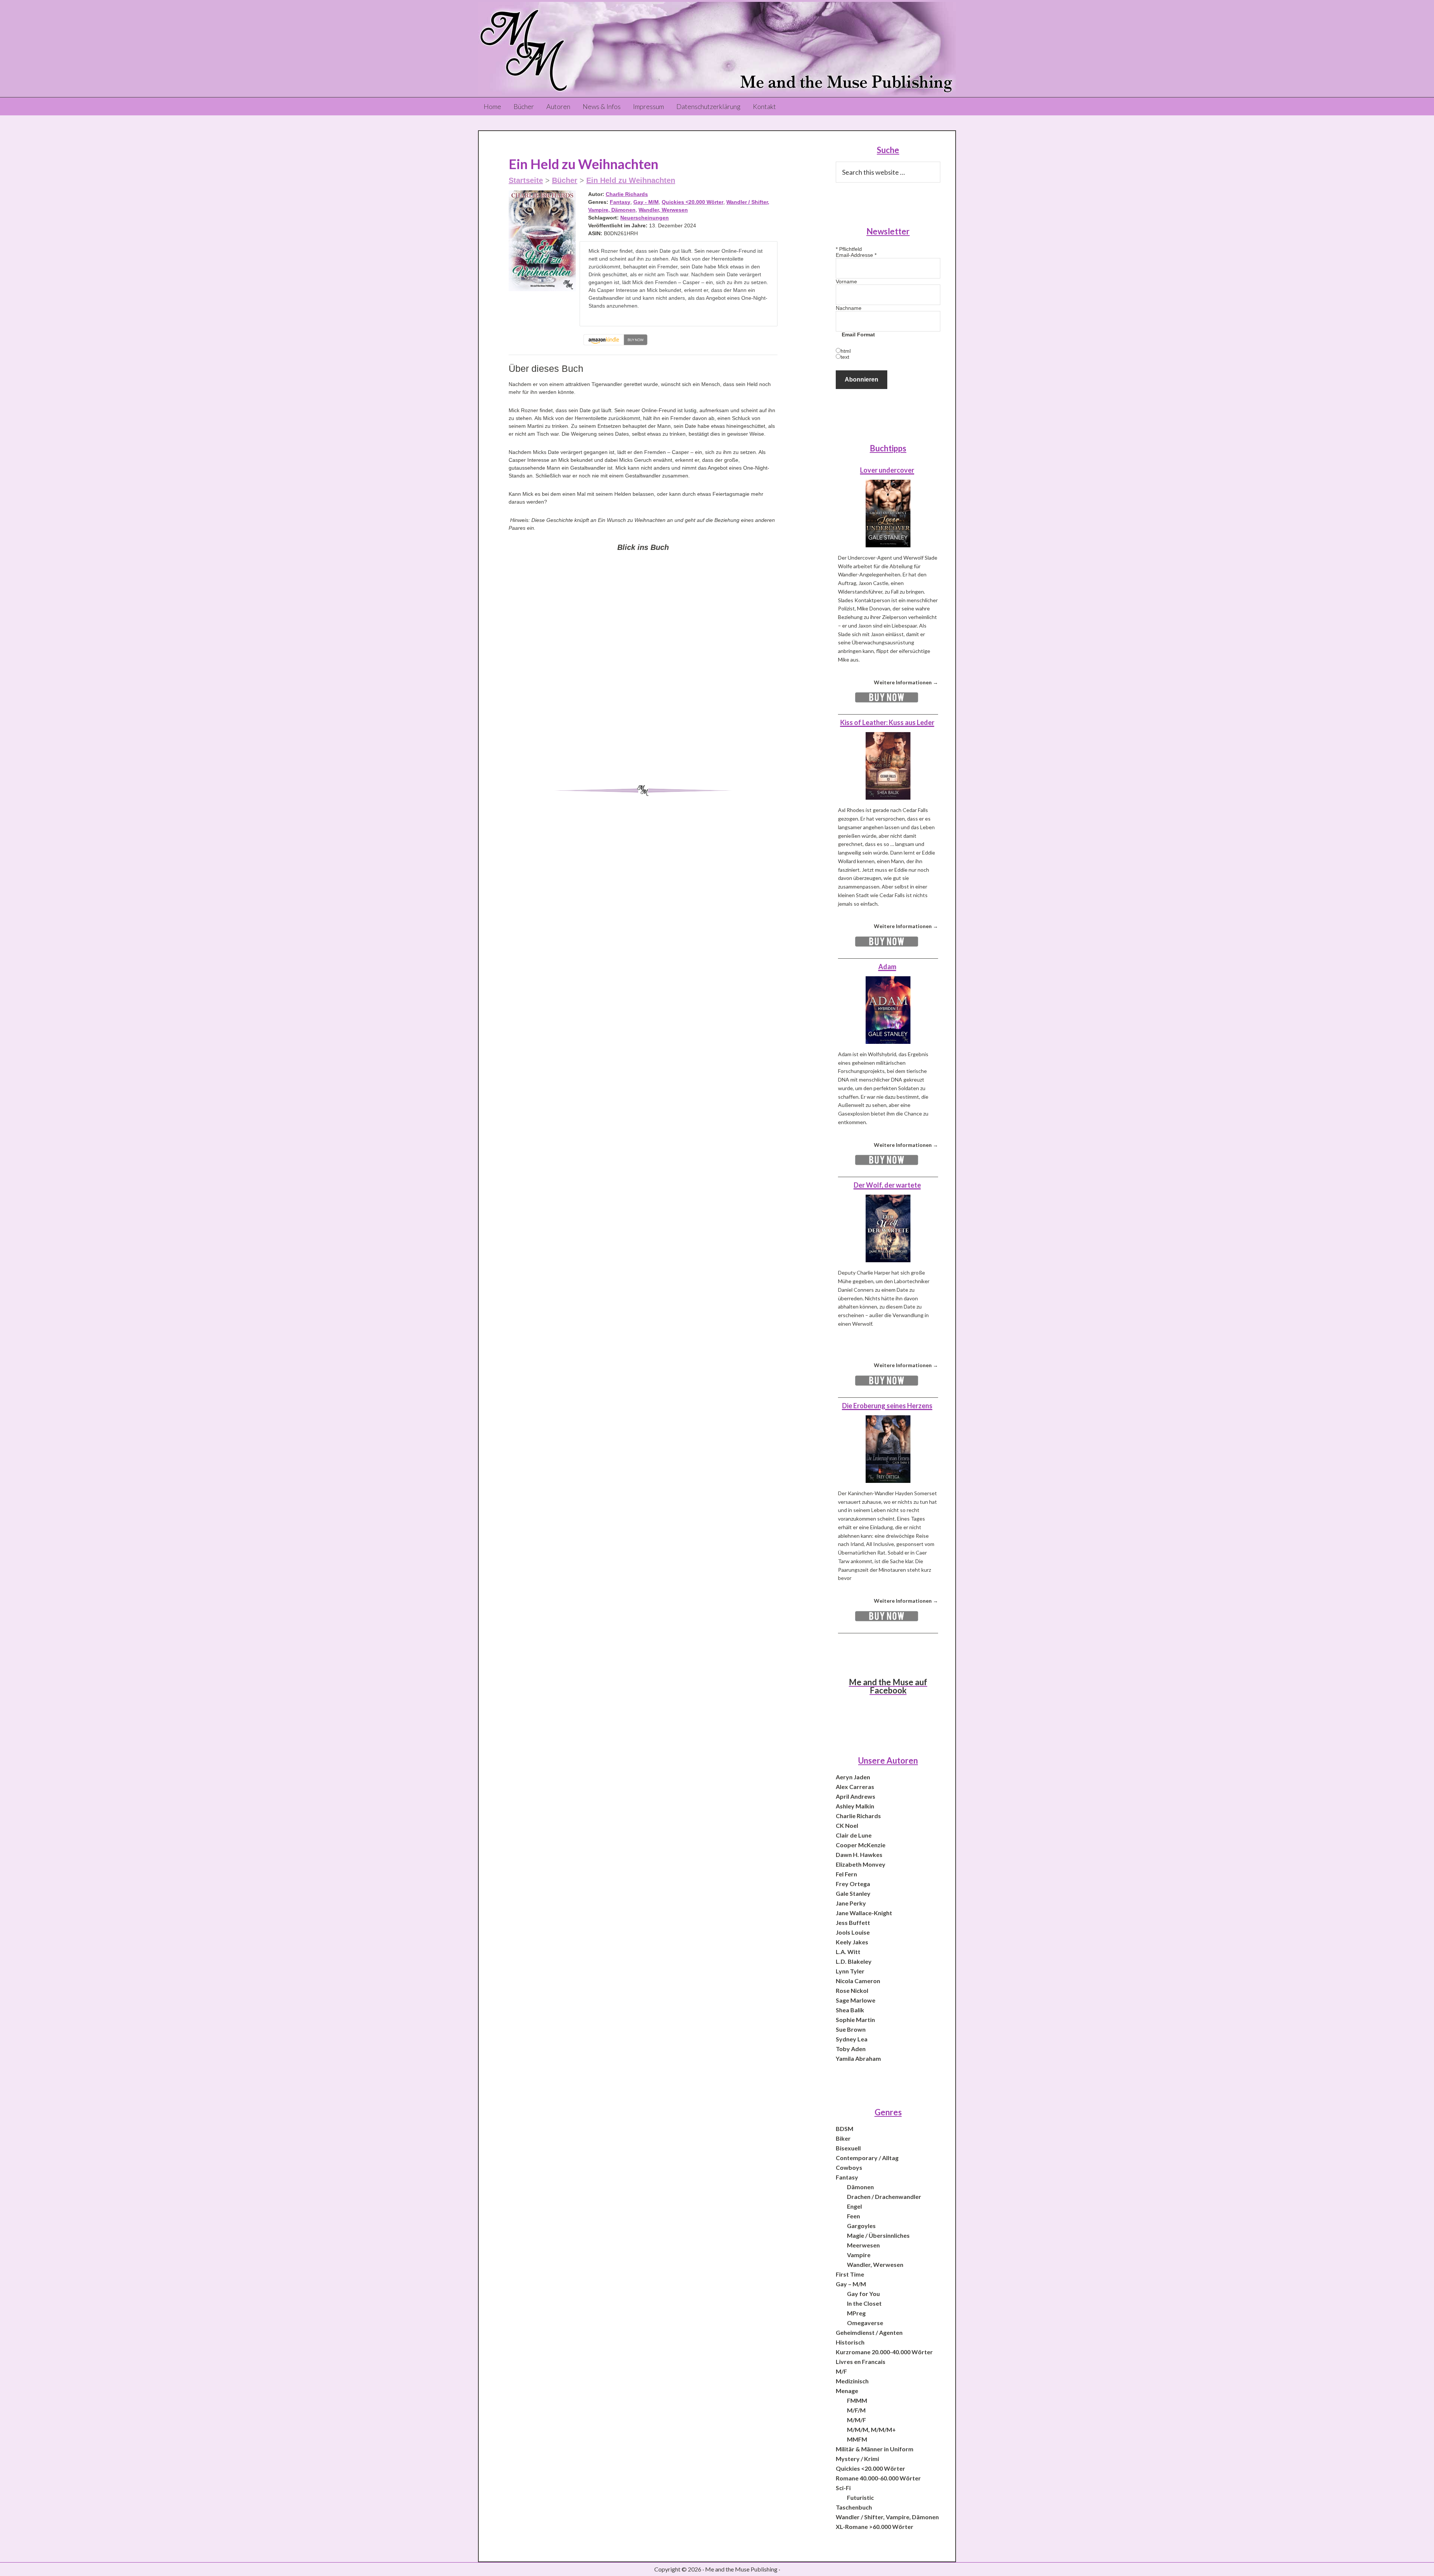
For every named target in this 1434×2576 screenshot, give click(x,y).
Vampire (859, 2255)
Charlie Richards (627, 194)
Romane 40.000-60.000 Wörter (878, 2478)
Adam (887, 967)
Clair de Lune (854, 1835)
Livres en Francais (861, 2362)
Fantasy (620, 202)
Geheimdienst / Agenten (869, 2332)
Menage (847, 2391)
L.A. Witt (848, 1952)
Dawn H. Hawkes (859, 1855)
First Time (850, 2274)
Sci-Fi (843, 2488)
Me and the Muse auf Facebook (888, 1686)
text (845, 357)
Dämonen (860, 2187)
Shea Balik (850, 2010)
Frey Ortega (853, 1884)
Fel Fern (846, 1874)
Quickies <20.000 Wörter (693, 202)
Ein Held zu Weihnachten (631, 180)
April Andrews (856, 1796)
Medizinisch (852, 2381)
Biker (843, 2138)
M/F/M (856, 2410)
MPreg (856, 2313)
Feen (853, 2216)
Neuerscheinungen (645, 218)
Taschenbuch (854, 2507)
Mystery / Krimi (857, 2459)
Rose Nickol (852, 1990)
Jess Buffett (853, 1922)
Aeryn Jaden (853, 1777)
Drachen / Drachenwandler (884, 2197)
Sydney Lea (852, 2039)
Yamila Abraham (858, 2058)
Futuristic (860, 2497)
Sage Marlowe (856, 2000)
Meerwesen (863, 2245)
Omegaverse (865, 2323)
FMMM (857, 2400)
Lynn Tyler (850, 1971)
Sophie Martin (855, 2020)
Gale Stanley (853, 1893)
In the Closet (864, 2303)
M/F (841, 2371)
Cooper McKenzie (861, 1845)
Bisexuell (848, 2148)
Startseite (526, 180)
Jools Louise (853, 1932)
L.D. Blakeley (854, 1961)
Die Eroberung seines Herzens (887, 1406)
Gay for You (863, 2294)
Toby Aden (851, 2049)
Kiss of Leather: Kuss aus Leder (887, 722)
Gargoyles (861, 2226)
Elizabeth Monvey (861, 1864)
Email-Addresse (856, 255)
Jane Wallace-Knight (864, 1913)
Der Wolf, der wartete (887, 1185)
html (846, 351)
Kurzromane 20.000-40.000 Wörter (884, 2352)
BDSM (845, 2129)
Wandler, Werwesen (663, 210)
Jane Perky (851, 1903)
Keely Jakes (852, 1942)
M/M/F (856, 2420)
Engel (854, 2206)
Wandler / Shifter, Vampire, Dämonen (887, 2517)
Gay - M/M (646, 202)
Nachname (849, 308)
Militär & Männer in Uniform (875, 2449)
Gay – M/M (851, 2284)
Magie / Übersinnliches (878, 2235)
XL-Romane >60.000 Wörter (875, 2527)
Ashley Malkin (855, 1806)
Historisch (850, 2342)
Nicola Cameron (858, 1981)
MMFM (857, 2439)
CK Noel (847, 1825)
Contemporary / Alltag (867, 2158)
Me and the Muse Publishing (717, 49)
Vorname (846, 281)
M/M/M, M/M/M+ (871, 2429)
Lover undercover (887, 470)
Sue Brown (851, 2029)
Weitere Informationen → (906, 682)
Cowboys (849, 2167)
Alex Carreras (855, 1787)
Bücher (565, 180)
